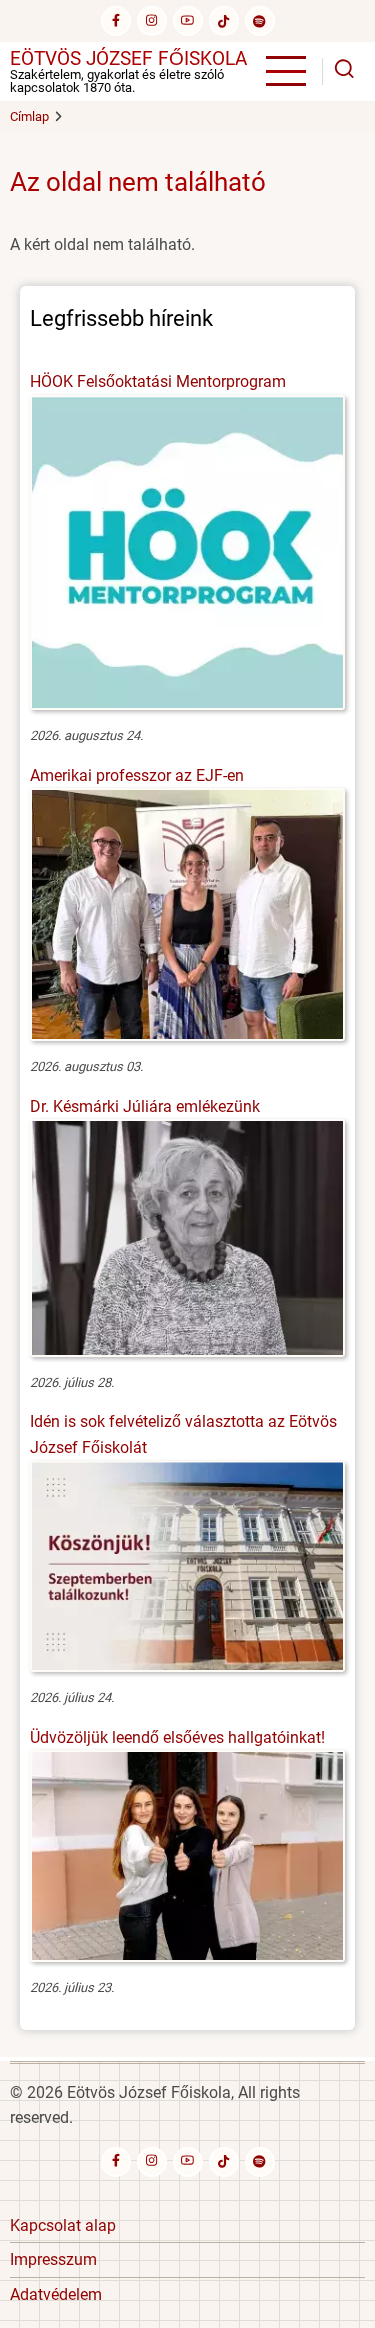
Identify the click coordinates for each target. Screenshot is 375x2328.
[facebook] (116, 21)
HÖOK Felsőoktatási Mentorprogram (158, 381)
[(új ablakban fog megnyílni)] (224, 21)
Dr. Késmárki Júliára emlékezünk (145, 1106)
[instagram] (152, 21)
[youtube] (188, 21)
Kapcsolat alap (63, 2225)
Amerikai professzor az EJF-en (137, 775)
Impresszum (53, 2259)
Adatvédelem (56, 2294)
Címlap (29, 116)
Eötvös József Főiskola (128, 58)
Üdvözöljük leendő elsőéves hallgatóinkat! (177, 1737)
